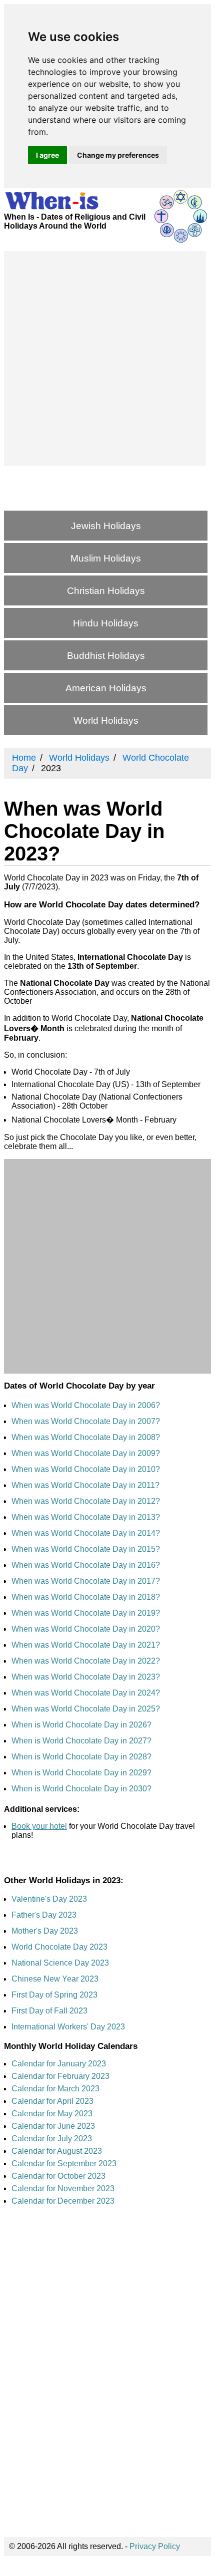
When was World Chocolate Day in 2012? (86, 1501)
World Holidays (106, 720)
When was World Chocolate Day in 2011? (85, 1485)
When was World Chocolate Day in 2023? (86, 1677)
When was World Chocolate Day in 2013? (86, 1517)
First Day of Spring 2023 (54, 1995)
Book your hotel (39, 1826)
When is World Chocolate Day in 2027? (81, 1741)
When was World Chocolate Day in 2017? (86, 1581)
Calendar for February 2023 (60, 2076)
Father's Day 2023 (44, 1915)
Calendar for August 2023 (57, 2151)
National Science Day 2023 (60, 1963)
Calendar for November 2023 (63, 2188)
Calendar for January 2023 (59, 2064)
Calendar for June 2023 (53, 2126)
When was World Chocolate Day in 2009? (86, 1453)
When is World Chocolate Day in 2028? (81, 1757)
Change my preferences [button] (118, 155)
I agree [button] (47, 155)
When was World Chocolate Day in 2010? (86, 1469)
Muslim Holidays (106, 558)
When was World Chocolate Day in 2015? (86, 1549)
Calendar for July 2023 (52, 2139)
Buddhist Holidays (106, 656)
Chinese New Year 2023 (55, 1979)
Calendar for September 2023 (64, 2163)
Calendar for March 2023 (55, 2089)
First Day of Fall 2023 (49, 2011)
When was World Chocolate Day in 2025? (86, 1709)
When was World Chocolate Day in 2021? (86, 1645)
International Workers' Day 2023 (68, 2027)
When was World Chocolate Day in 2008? (86, 1437)
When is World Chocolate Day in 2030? (81, 1789)
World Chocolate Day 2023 (59, 1947)
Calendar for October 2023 (58, 2176)
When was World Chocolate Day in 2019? (86, 1613)
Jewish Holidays (106, 526)
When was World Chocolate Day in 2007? (86, 1421)
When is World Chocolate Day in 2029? (81, 1773)
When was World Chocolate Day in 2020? (86, 1629)
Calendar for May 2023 (52, 2114)
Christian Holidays (106, 591)
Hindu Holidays (106, 623)
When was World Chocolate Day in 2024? (86, 1693)
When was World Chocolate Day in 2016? (86, 1565)
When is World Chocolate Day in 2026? (81, 1725)
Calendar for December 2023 (63, 2201)
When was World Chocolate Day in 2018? (86, 1597)
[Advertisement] (107, 358)
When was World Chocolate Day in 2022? (86, 1661)
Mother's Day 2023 (45, 1931)
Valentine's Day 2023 (49, 1899)
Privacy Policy (155, 2546)
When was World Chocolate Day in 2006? (86, 1405)
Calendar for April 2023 (52, 2101)
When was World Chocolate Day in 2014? (86, 1533)
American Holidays (106, 688)
